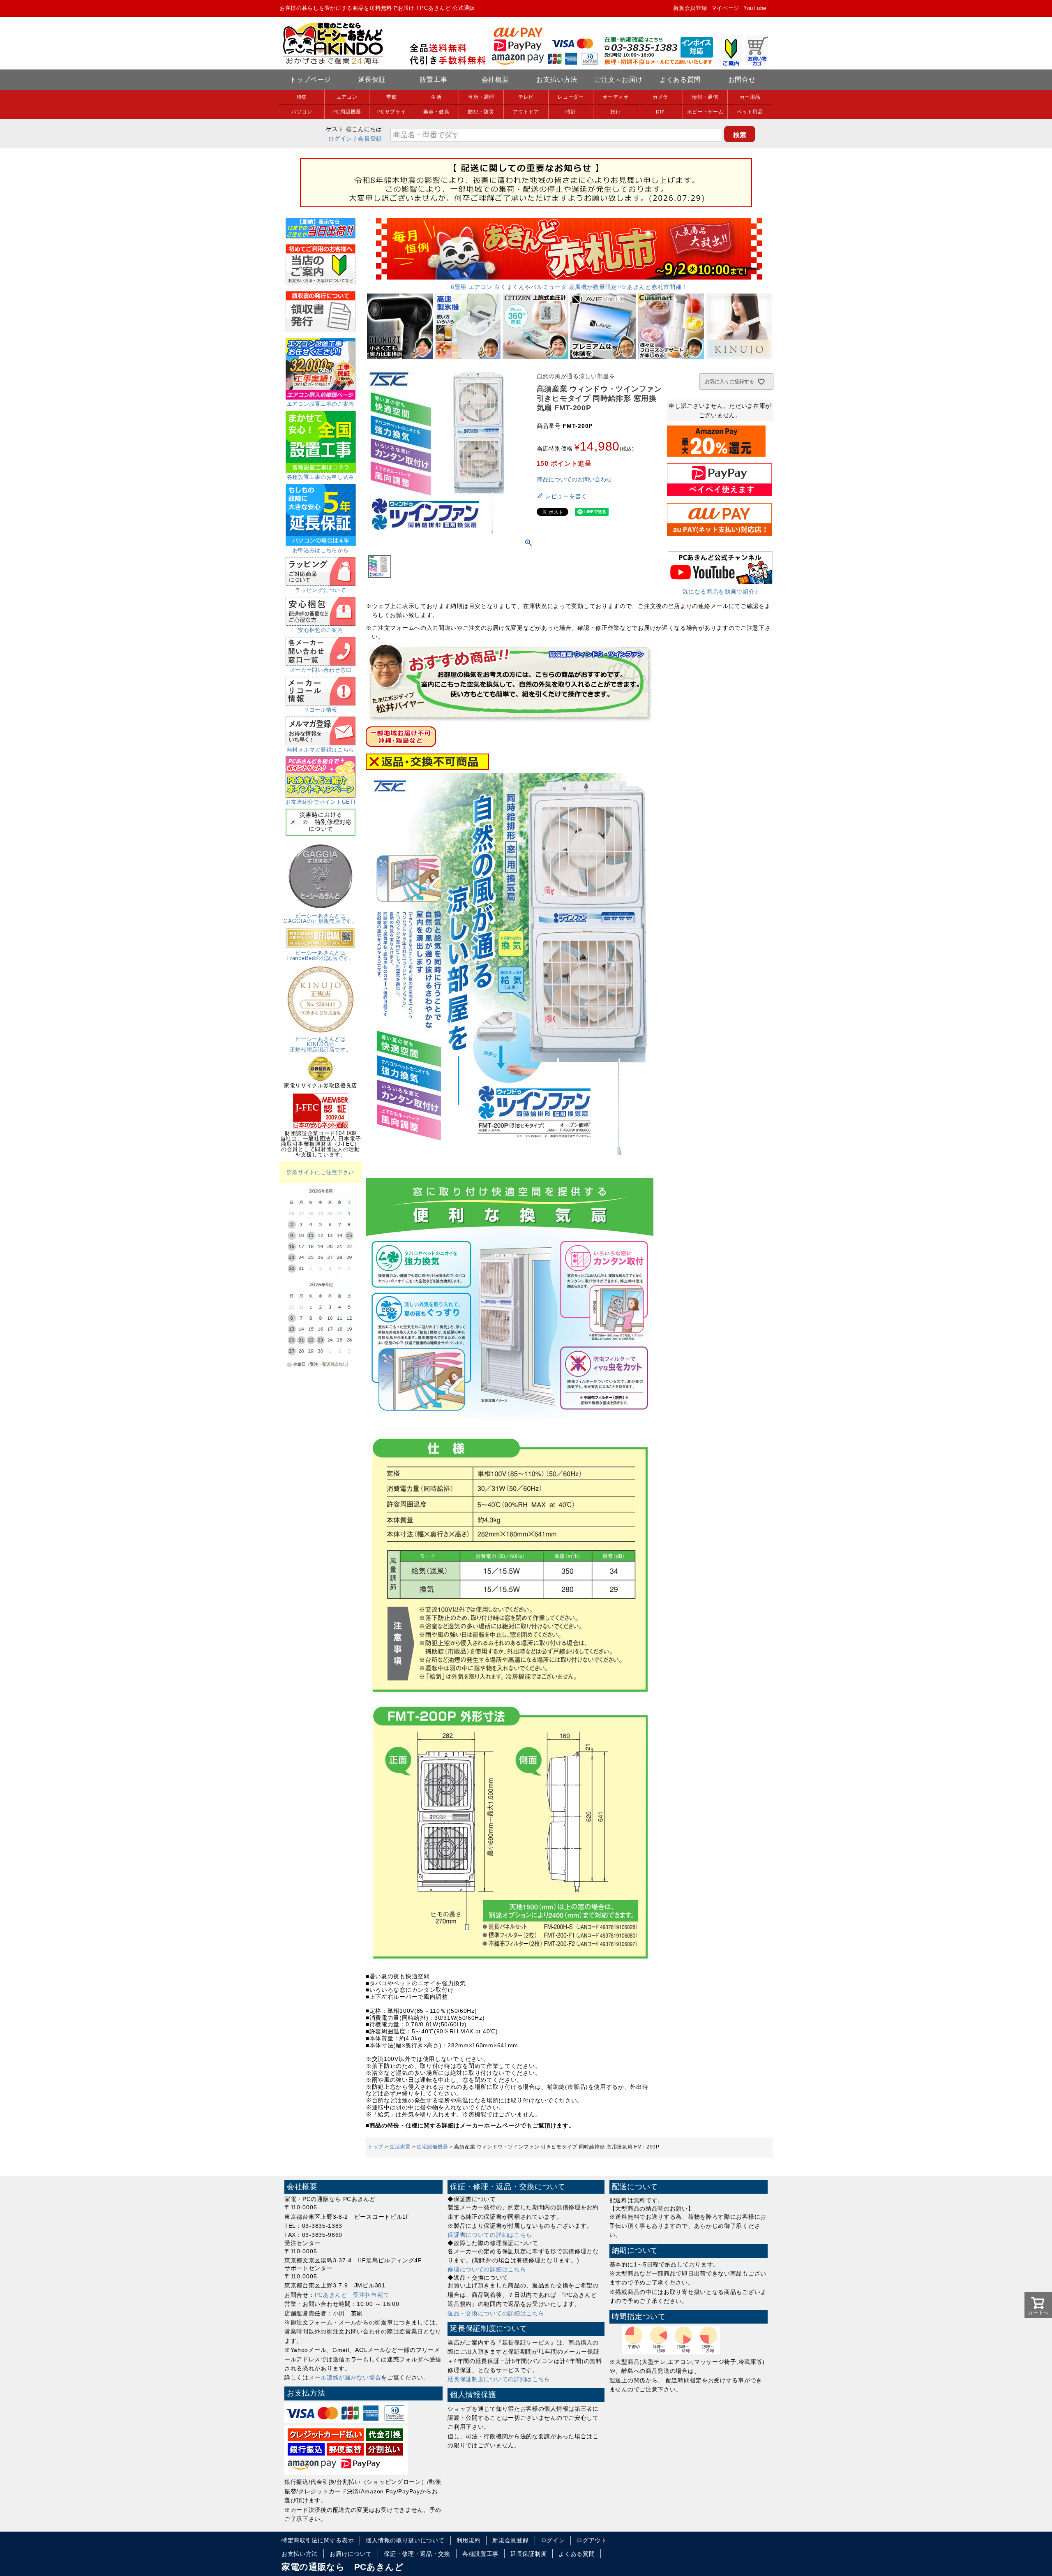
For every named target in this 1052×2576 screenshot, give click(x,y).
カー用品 (750, 97)
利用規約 (469, 2540)
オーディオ (616, 97)
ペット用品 (750, 112)
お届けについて (351, 2554)
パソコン (302, 112)
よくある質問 (680, 80)
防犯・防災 (481, 112)
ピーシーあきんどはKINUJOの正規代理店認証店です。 (321, 1044)
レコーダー (571, 97)
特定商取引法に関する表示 (318, 2540)
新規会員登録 (690, 8)
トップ (376, 2147)
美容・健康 (436, 112)
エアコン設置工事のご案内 (321, 404)
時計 (571, 112)
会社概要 (495, 80)
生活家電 (400, 2147)
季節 (391, 97)
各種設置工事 (480, 2554)
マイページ (726, 8)
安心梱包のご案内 (321, 630)
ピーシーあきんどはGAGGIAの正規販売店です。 (321, 918)
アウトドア (526, 112)
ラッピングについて (320, 590)
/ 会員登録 (368, 139)
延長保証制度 (528, 2554)
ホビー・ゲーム (705, 112)
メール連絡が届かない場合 (345, 2377)
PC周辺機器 (347, 112)
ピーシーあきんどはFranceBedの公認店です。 (320, 955)
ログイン (340, 139)
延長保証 (372, 80)
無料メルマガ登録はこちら (321, 750)
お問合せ (742, 80)
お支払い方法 (557, 80)
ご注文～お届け (619, 80)
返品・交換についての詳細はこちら (496, 2313)
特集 (302, 97)
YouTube (755, 8)
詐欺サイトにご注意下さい (321, 1172)
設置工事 (434, 80)
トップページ (310, 80)
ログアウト (592, 2540)
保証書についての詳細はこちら (490, 2235)
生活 (436, 97)
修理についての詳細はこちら (487, 2269)
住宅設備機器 (432, 2147)
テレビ (526, 97)
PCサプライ (391, 112)
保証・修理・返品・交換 (417, 2554)
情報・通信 (705, 97)
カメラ (660, 97)
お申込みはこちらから (321, 550)
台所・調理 (481, 97)
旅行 (615, 112)
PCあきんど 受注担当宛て (352, 2295)
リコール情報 (321, 710)
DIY (660, 112)
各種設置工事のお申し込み (321, 477)
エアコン (347, 97)
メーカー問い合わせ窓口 (321, 670)
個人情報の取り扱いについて (405, 2540)
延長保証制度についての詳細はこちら (499, 2379)
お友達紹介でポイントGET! (321, 802)
